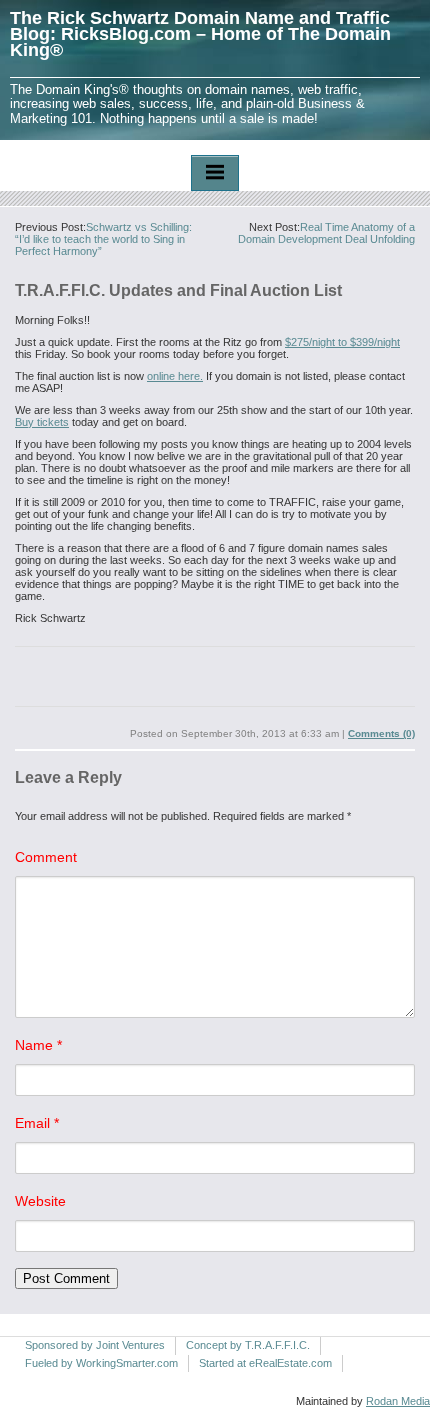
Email (37, 1123)
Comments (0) (381, 733)
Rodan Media (398, 1401)
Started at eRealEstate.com (265, 1363)
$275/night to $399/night (342, 342)
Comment (46, 857)
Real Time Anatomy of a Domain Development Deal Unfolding (326, 233)
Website (40, 1201)
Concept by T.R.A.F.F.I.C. (248, 1345)
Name (38, 1045)
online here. (175, 376)
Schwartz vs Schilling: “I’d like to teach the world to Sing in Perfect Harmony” (103, 239)
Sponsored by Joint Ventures (95, 1345)
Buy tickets (42, 422)
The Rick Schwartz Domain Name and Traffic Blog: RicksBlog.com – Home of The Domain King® (200, 34)
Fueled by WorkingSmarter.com (101, 1363)
